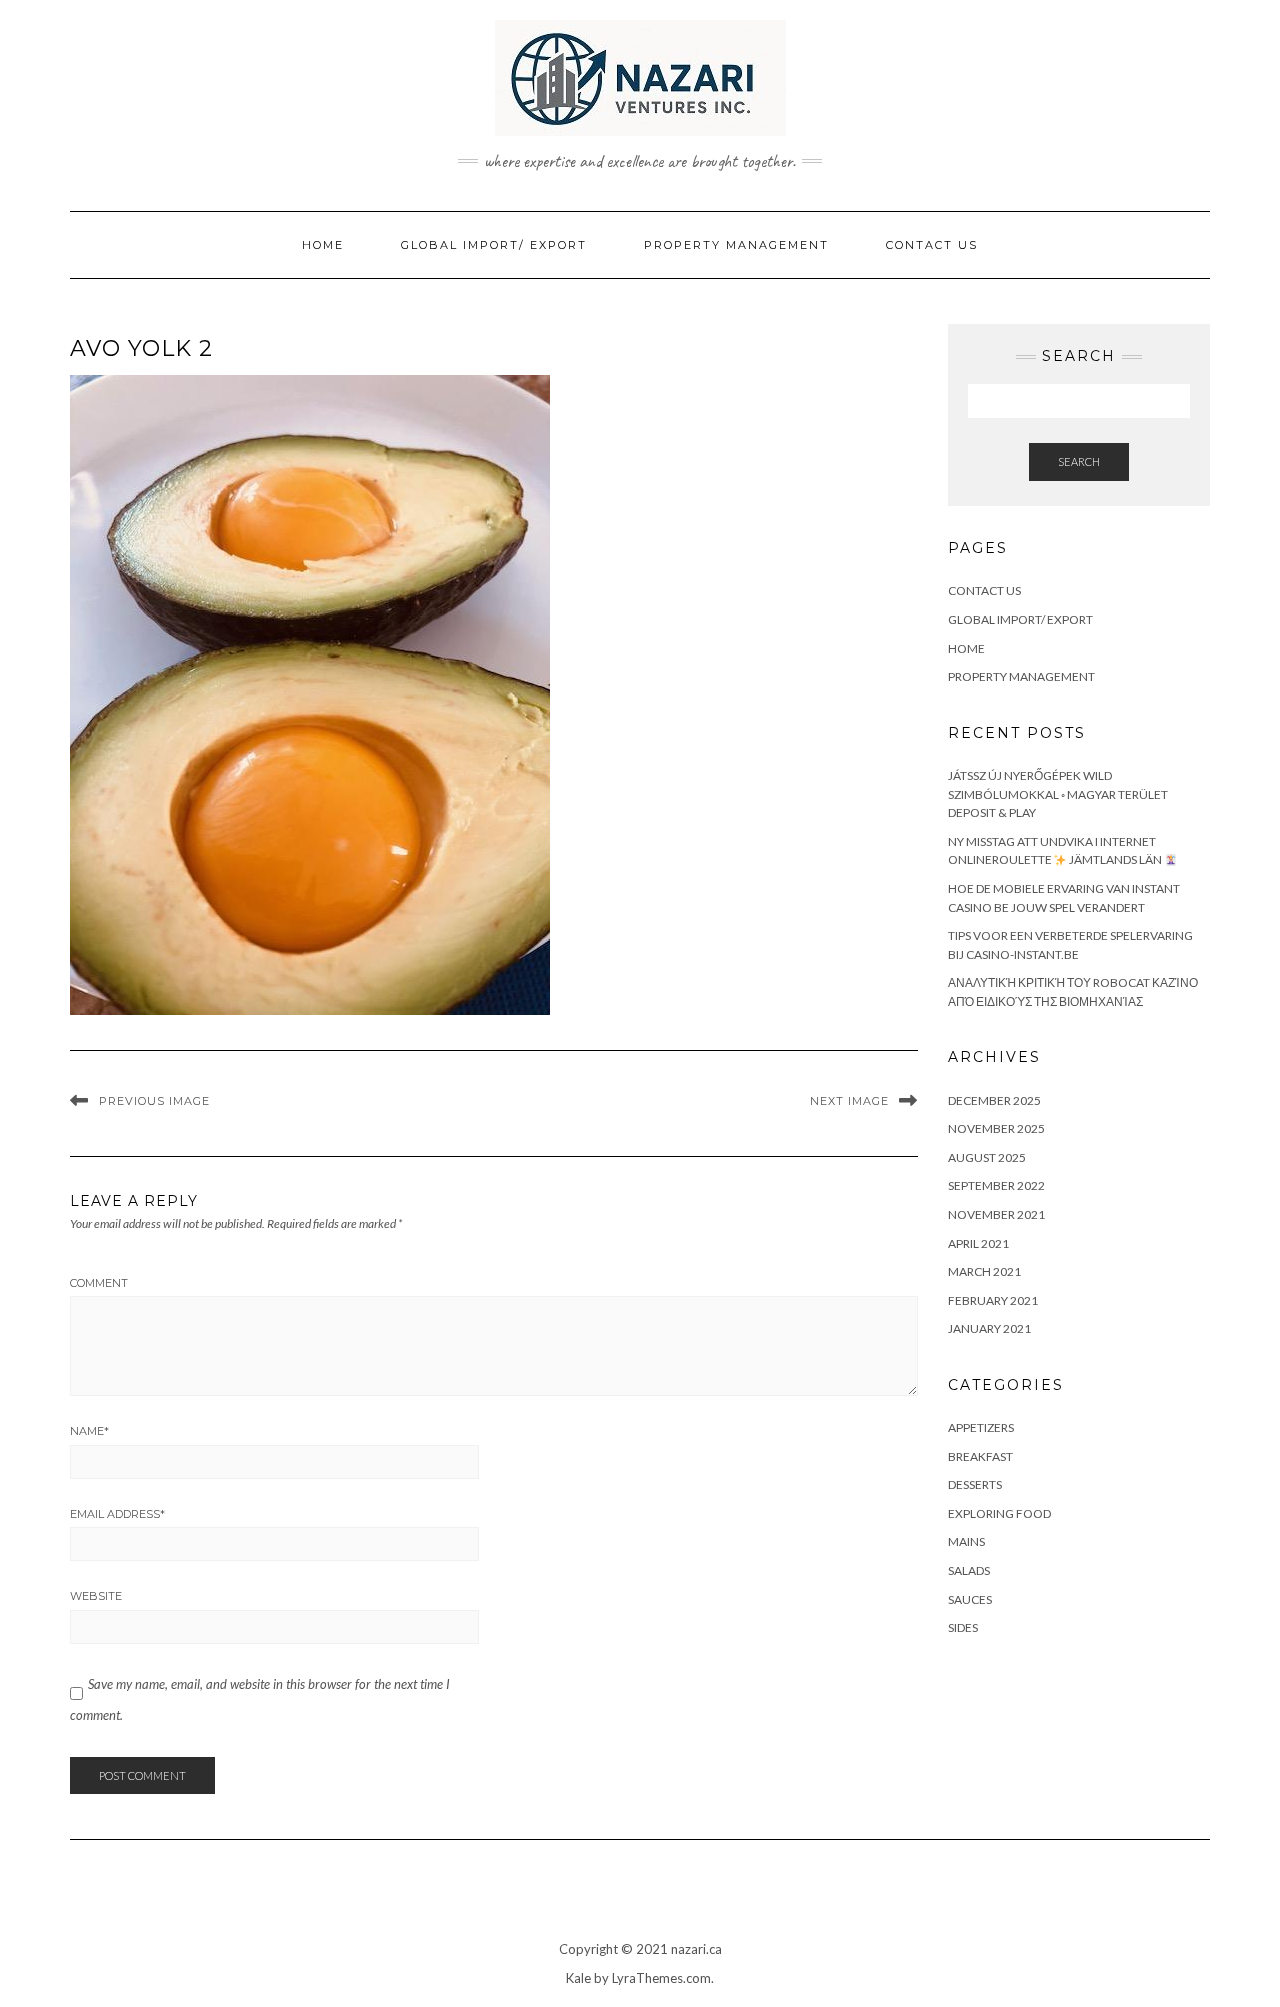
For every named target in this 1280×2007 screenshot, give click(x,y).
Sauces (970, 1599)
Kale (578, 1978)
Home (323, 245)
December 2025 (994, 1100)
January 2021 (989, 1328)
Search (1079, 461)
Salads (969, 1570)
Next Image (849, 1101)
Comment (99, 1283)
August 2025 (987, 1157)
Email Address (117, 1514)
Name (89, 1431)
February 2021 (993, 1300)
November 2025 (996, 1128)
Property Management (736, 245)
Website (96, 1596)
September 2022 (996, 1185)
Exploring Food (999, 1513)
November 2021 (996, 1214)
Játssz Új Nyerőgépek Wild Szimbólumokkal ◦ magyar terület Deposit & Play (1058, 794)
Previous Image (154, 1101)
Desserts (975, 1484)
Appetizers (981, 1427)
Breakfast (980, 1456)
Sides (963, 1627)
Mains (966, 1541)
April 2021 (978, 1243)
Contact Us (932, 245)
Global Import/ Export (494, 245)
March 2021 (984, 1271)
